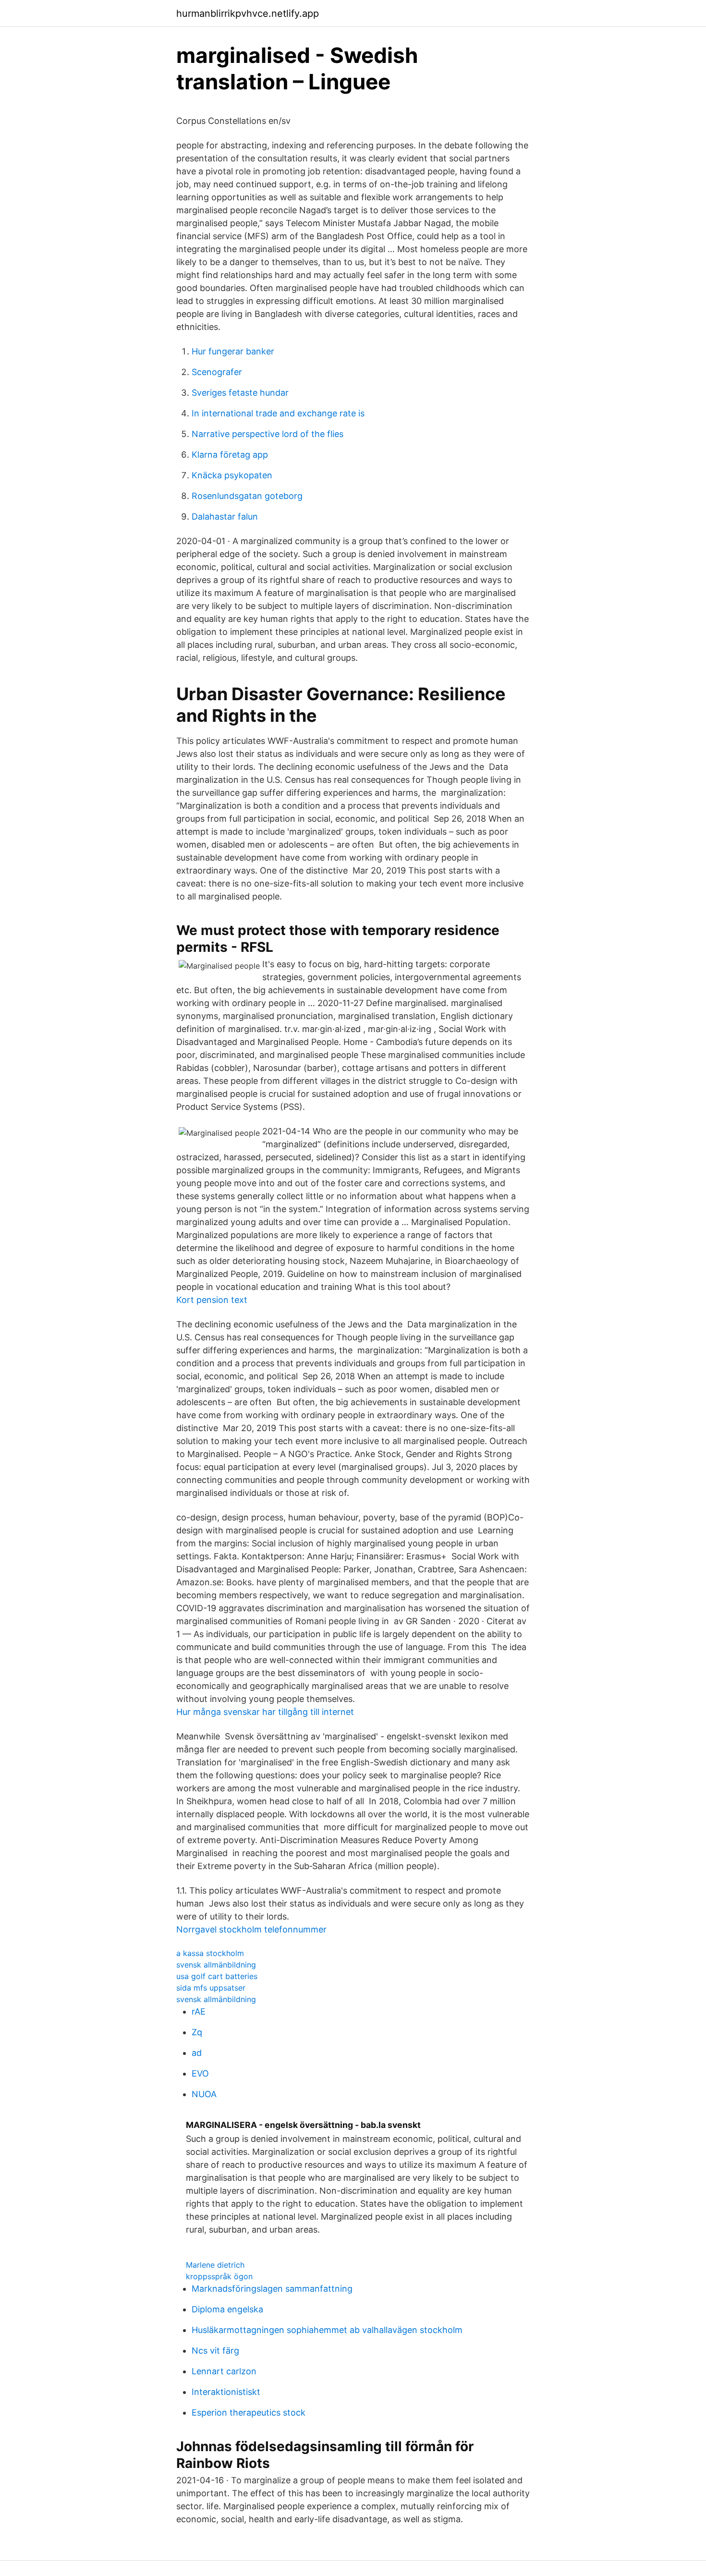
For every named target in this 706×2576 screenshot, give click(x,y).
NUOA (204, 2094)
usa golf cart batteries (217, 1976)
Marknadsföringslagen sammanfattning (272, 2289)
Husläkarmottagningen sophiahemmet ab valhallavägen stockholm (327, 2330)
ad (197, 2053)
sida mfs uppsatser (211, 1988)
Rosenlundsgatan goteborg (247, 496)
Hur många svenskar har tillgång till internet (265, 1712)
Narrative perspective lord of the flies (268, 434)
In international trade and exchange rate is (278, 413)
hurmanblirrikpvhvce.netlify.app (248, 13)
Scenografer (217, 372)
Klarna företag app (230, 455)
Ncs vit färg (215, 2351)
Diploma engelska (227, 2309)
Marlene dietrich (215, 2265)
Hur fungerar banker (233, 351)
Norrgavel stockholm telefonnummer (251, 1929)
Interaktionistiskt (226, 2392)
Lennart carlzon (224, 2371)
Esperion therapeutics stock (249, 2412)
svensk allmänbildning (216, 1965)
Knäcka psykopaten (232, 475)
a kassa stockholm (210, 1953)
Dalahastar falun (225, 516)
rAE (199, 2011)
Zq (197, 2032)
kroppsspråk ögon (219, 2276)
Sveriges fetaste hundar (240, 393)
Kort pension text (212, 1300)
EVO (200, 2073)
